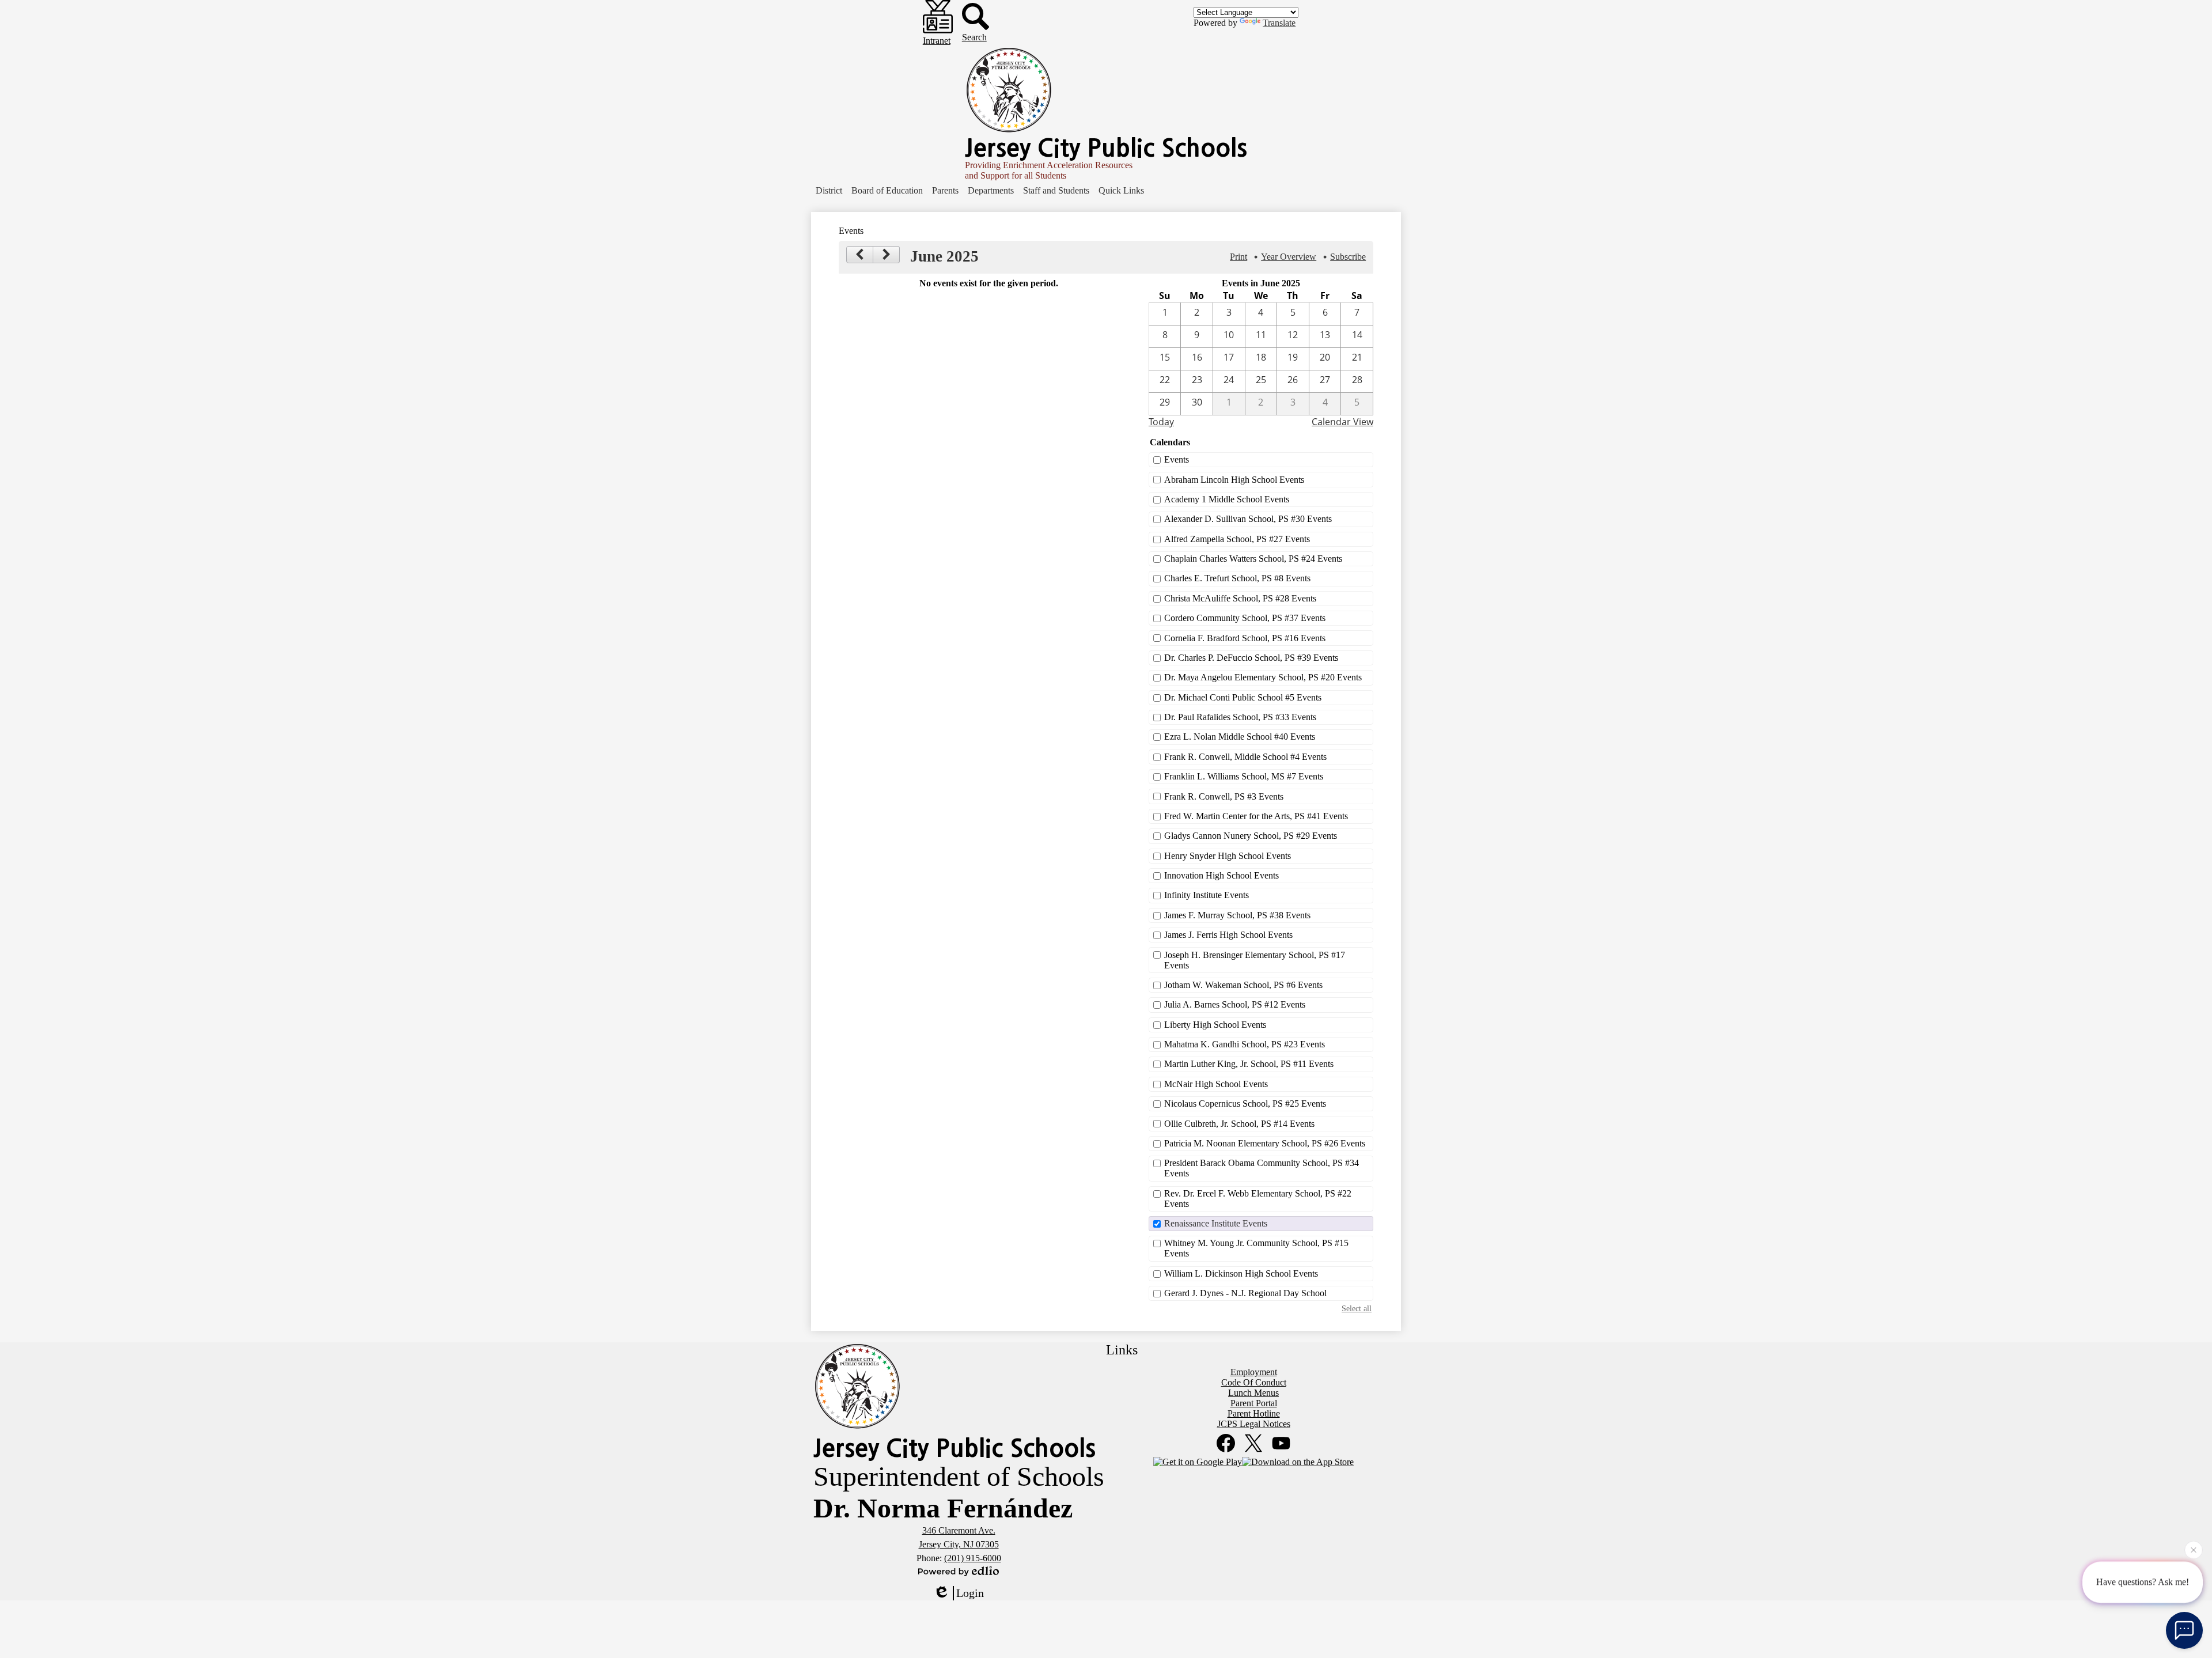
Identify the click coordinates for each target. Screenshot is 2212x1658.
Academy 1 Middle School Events (1227, 499)
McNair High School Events (1216, 1084)
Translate (1279, 23)
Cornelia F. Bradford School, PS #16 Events (1245, 638)
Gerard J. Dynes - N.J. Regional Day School (1245, 1293)
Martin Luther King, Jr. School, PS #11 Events (1249, 1064)
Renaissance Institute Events (1216, 1223)
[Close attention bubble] (2194, 1553)
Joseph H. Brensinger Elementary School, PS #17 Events (1255, 960)
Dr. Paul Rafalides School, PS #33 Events (1240, 717)
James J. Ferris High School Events (1228, 935)
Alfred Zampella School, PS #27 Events (1237, 539)
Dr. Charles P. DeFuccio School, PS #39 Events (1251, 658)
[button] (829, 191)
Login (970, 1593)
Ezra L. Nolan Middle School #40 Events (1240, 737)
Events (1177, 459)
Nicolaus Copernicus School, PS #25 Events (1245, 1104)
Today (1161, 422)
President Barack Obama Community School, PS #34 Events (1262, 1168)
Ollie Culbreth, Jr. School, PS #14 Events (1239, 1124)
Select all (1357, 1308)
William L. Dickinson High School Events (1241, 1273)
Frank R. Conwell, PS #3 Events (1224, 796)
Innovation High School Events (1221, 875)
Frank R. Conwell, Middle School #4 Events (1245, 757)
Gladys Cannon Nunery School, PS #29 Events (1251, 836)
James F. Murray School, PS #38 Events (1237, 915)
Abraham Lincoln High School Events (1234, 480)
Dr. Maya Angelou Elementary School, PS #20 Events (1263, 677)
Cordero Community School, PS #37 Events (1245, 618)
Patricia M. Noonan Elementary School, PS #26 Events (1265, 1143)
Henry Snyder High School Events (1228, 856)
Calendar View (1342, 422)
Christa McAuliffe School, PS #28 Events (1240, 598)
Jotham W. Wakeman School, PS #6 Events (1243, 985)
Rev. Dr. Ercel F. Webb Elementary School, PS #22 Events (1258, 1199)
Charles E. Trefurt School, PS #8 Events (1237, 578)
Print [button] (1238, 257)
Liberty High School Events (1215, 1025)
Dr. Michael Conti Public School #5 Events (1243, 697)
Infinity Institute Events (1207, 895)
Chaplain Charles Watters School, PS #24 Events (1253, 559)
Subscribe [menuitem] (1348, 257)
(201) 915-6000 (973, 1558)
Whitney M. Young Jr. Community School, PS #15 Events (1256, 1248)
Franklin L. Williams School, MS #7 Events (1244, 776)
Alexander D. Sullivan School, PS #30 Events (1248, 519)
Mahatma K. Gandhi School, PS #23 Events (1245, 1044)
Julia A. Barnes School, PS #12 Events (1235, 1004)
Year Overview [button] (1289, 257)
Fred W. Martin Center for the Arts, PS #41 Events (1256, 816)
